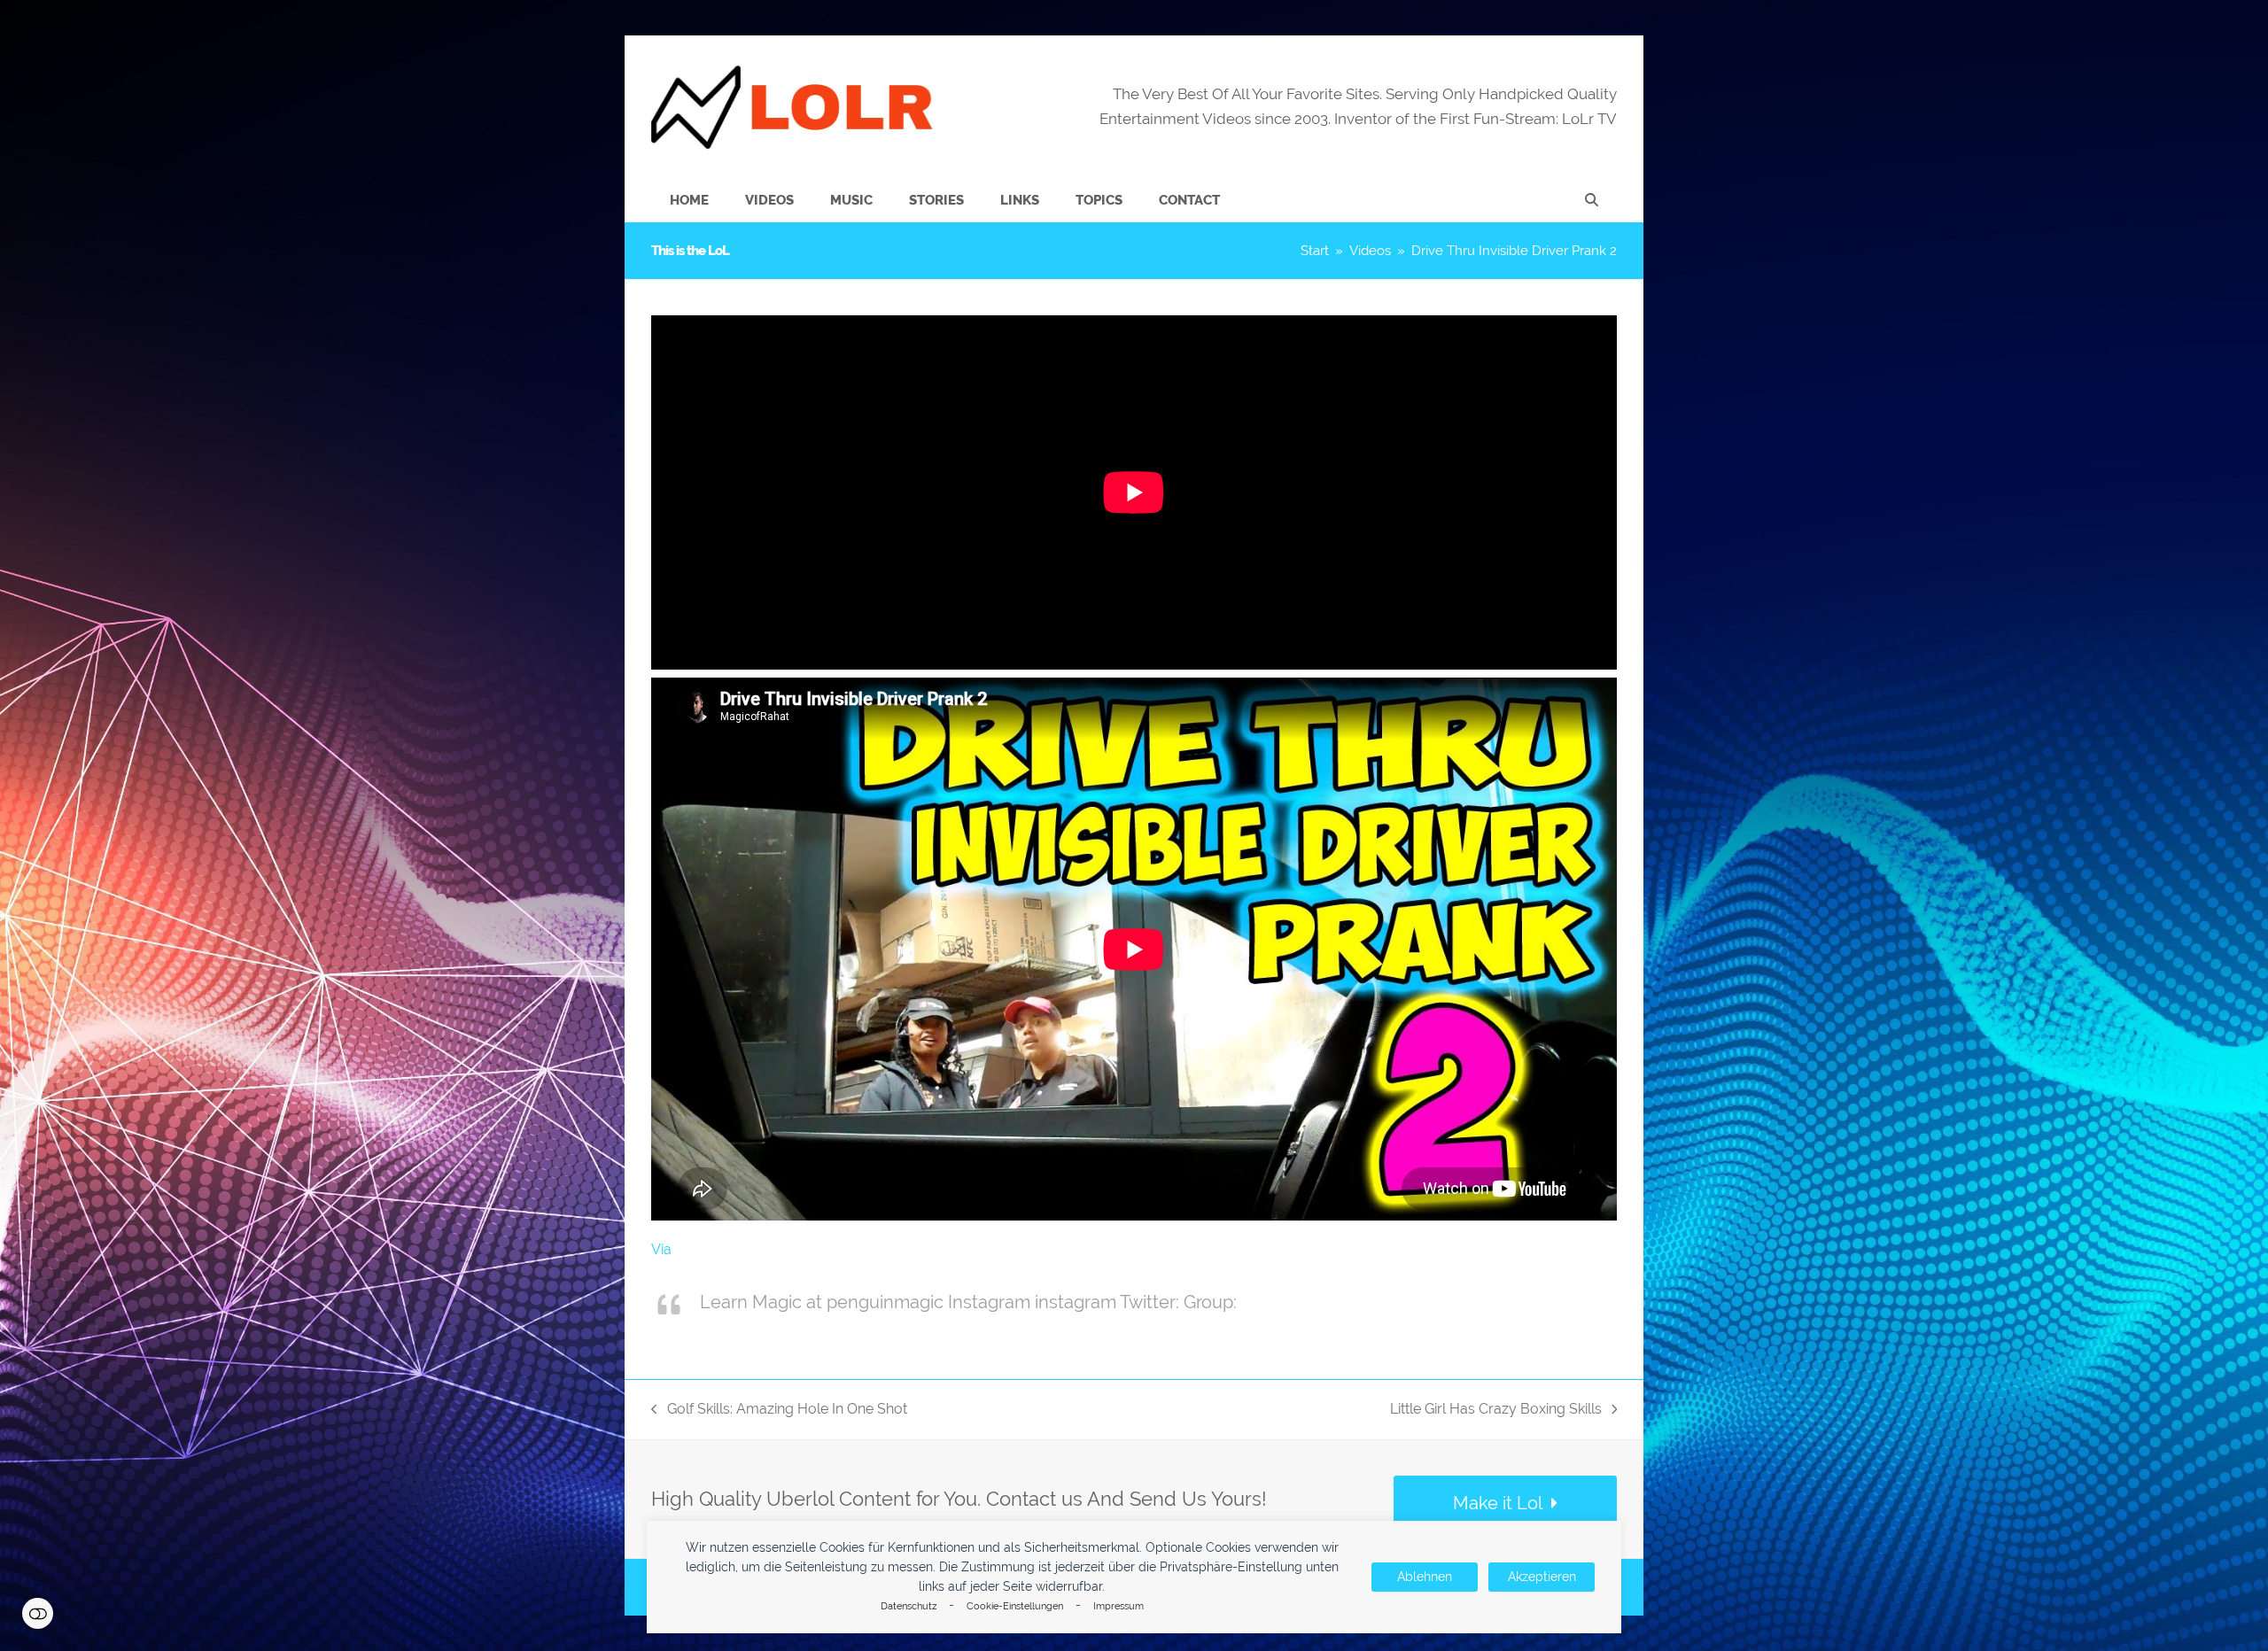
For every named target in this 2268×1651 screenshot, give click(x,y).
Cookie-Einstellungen (1015, 1606)
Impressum (1118, 1606)
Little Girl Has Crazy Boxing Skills (1496, 1411)
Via (661, 1249)
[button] (1592, 200)
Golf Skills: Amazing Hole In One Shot (779, 1411)
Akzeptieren (1542, 1577)
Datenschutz (909, 1606)
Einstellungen (38, 1613)
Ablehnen (1425, 1577)
